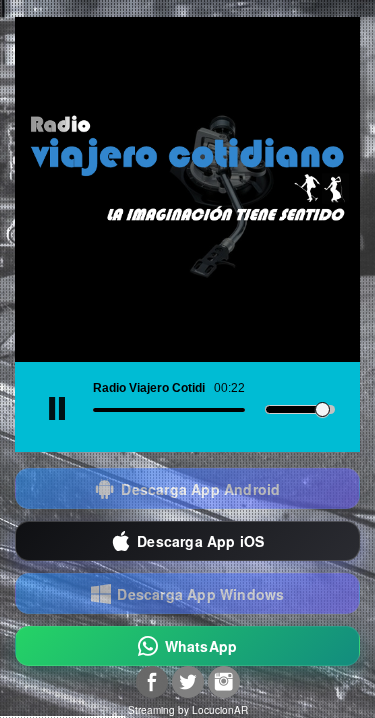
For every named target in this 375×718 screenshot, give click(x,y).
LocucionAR (220, 710)
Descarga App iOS (200, 541)
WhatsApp (201, 646)
